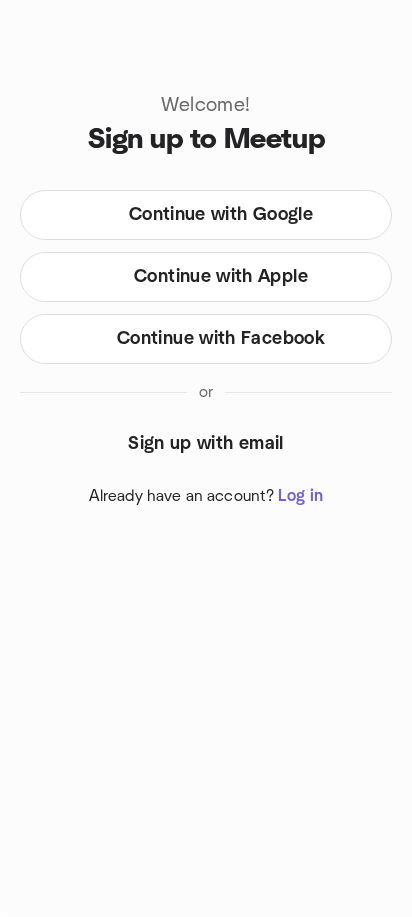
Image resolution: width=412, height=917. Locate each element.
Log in (300, 496)
